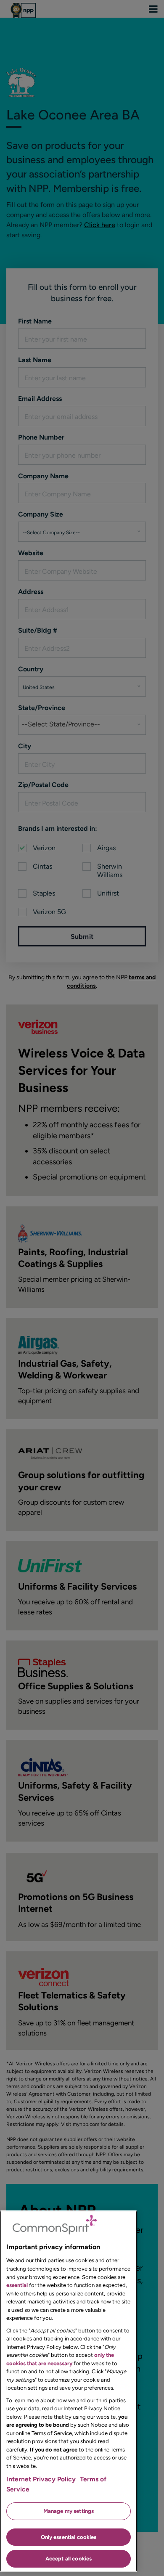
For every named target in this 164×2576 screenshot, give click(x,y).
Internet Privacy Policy (41, 2479)
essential (17, 2285)
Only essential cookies (69, 2537)
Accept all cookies (69, 2559)
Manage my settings (69, 2511)
